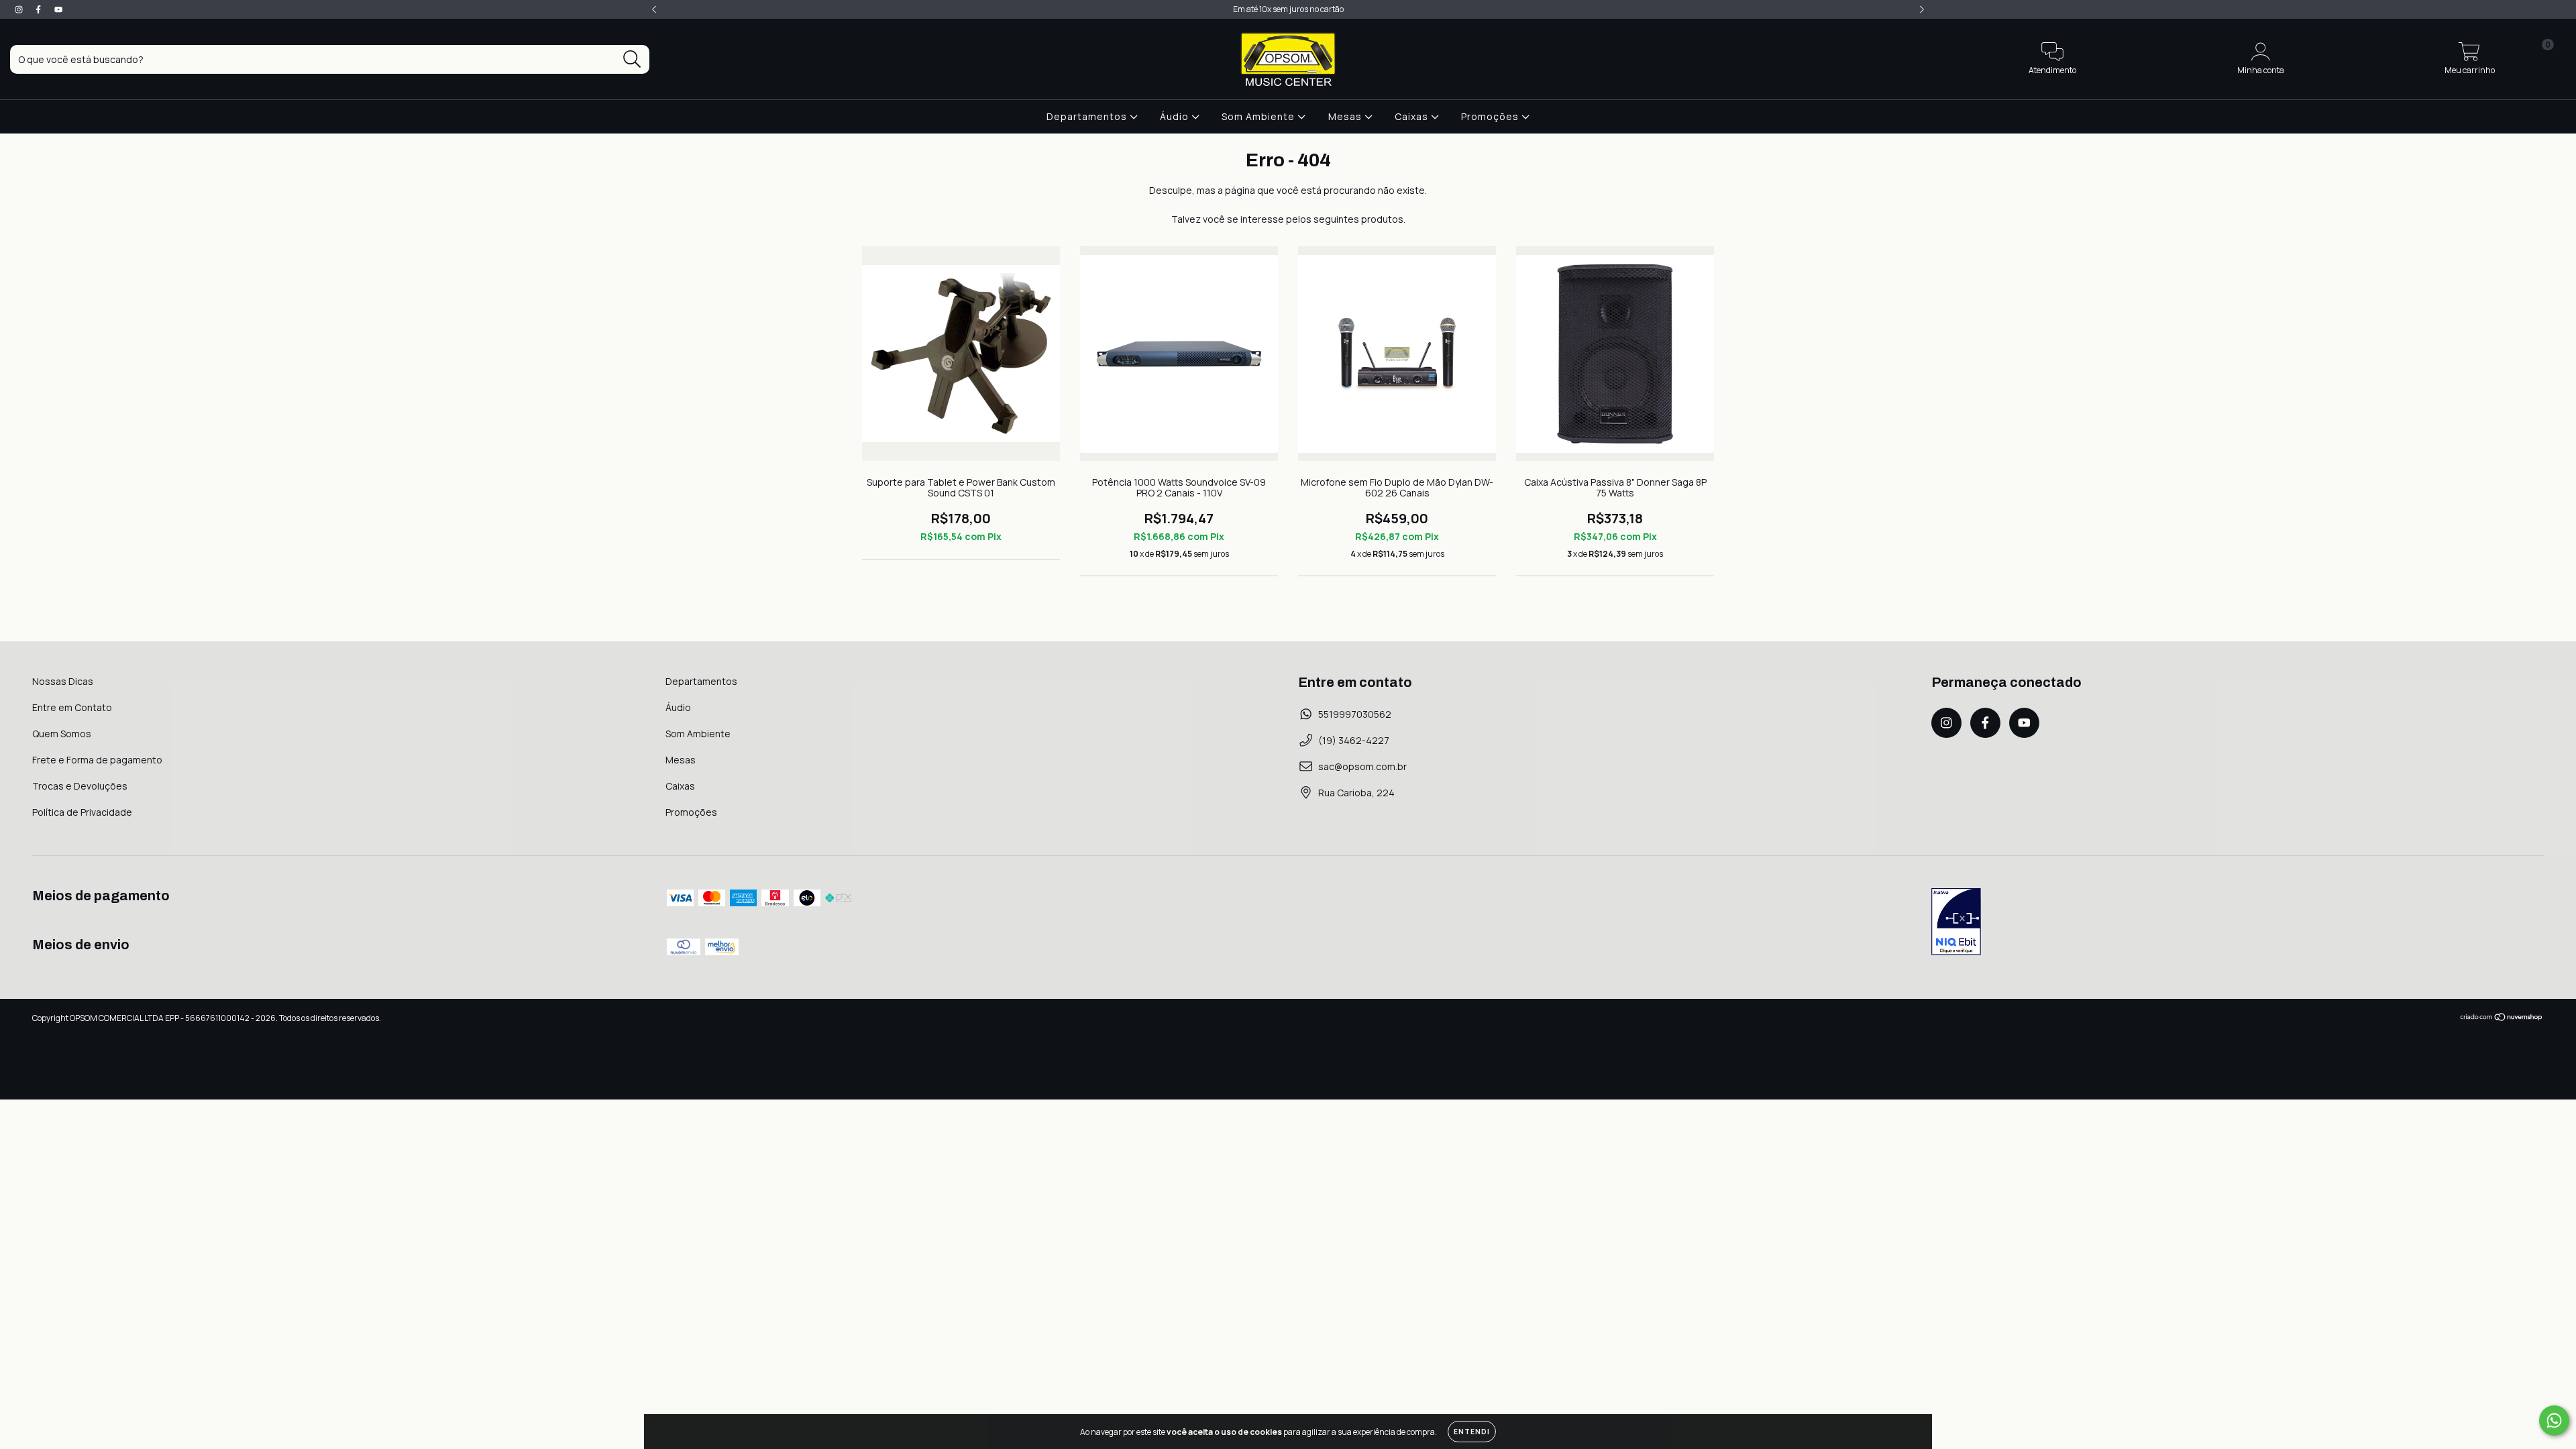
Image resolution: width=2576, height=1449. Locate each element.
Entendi (1472, 1432)
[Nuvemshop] (2502, 1019)
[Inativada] (1956, 923)
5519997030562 (1355, 714)
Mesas (1346, 116)
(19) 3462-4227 (1354, 740)
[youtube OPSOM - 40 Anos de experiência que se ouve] (58, 9)
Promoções (1491, 116)
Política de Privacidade (82, 812)
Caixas (1413, 116)
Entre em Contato (72, 707)
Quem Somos (62, 734)
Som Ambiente (1259, 116)
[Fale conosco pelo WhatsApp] (2554, 1420)
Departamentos (1088, 116)
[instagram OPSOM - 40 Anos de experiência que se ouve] (20, 9)
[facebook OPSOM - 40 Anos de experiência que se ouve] (39, 9)
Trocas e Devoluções (80, 786)
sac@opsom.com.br (1362, 766)
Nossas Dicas (63, 681)
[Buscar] (632, 59)
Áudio (1176, 116)
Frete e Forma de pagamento (97, 760)
